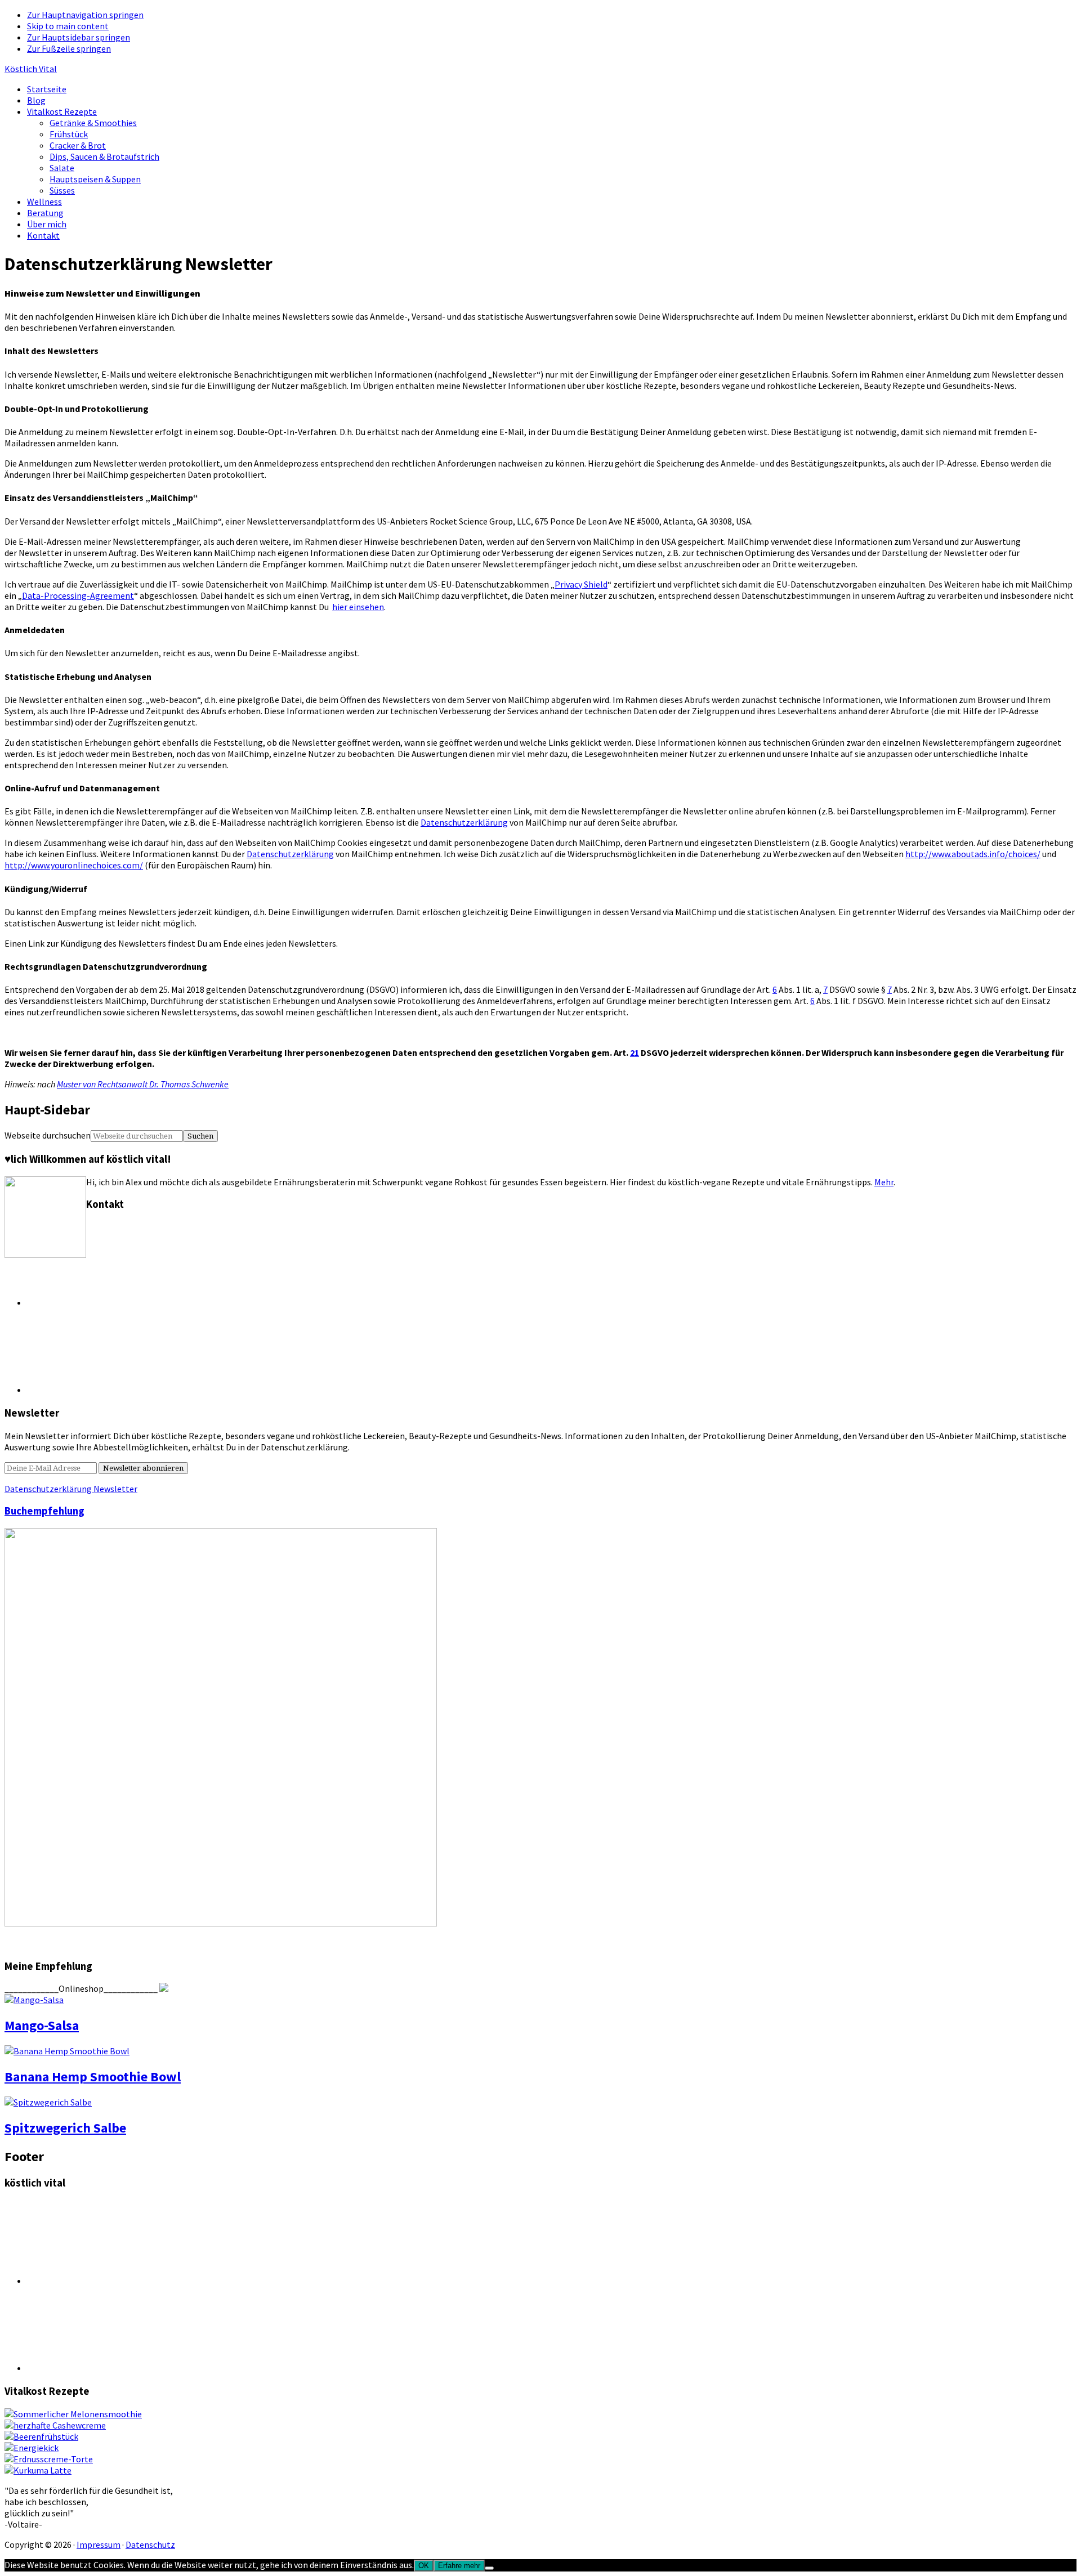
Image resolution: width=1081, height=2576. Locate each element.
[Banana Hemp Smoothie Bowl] (67, 2051)
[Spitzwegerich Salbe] (48, 2102)
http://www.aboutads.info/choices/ (973, 854)
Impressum (99, 2544)
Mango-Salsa (42, 2025)
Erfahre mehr (459, 2566)
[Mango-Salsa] (34, 2000)
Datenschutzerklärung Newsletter (71, 1489)
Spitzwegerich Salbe (65, 2128)
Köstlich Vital (31, 69)
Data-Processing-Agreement (78, 595)
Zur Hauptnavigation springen (85, 15)
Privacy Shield (581, 584)
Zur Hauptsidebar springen (79, 37)
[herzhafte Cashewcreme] (55, 2425)
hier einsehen (358, 607)
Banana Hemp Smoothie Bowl (93, 2077)
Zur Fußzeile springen (69, 48)
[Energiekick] (32, 2448)
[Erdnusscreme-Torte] (49, 2459)
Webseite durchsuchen (48, 1135)
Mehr (884, 1182)
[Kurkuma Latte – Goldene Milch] (38, 2470)
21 (635, 1052)
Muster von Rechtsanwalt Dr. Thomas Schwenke (143, 1084)
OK (424, 2566)
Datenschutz (150, 2544)
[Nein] (489, 2568)
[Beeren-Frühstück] (41, 2436)
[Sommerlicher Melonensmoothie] (73, 2414)
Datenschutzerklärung (464, 822)
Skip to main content (68, 26)
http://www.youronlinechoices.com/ (74, 865)
